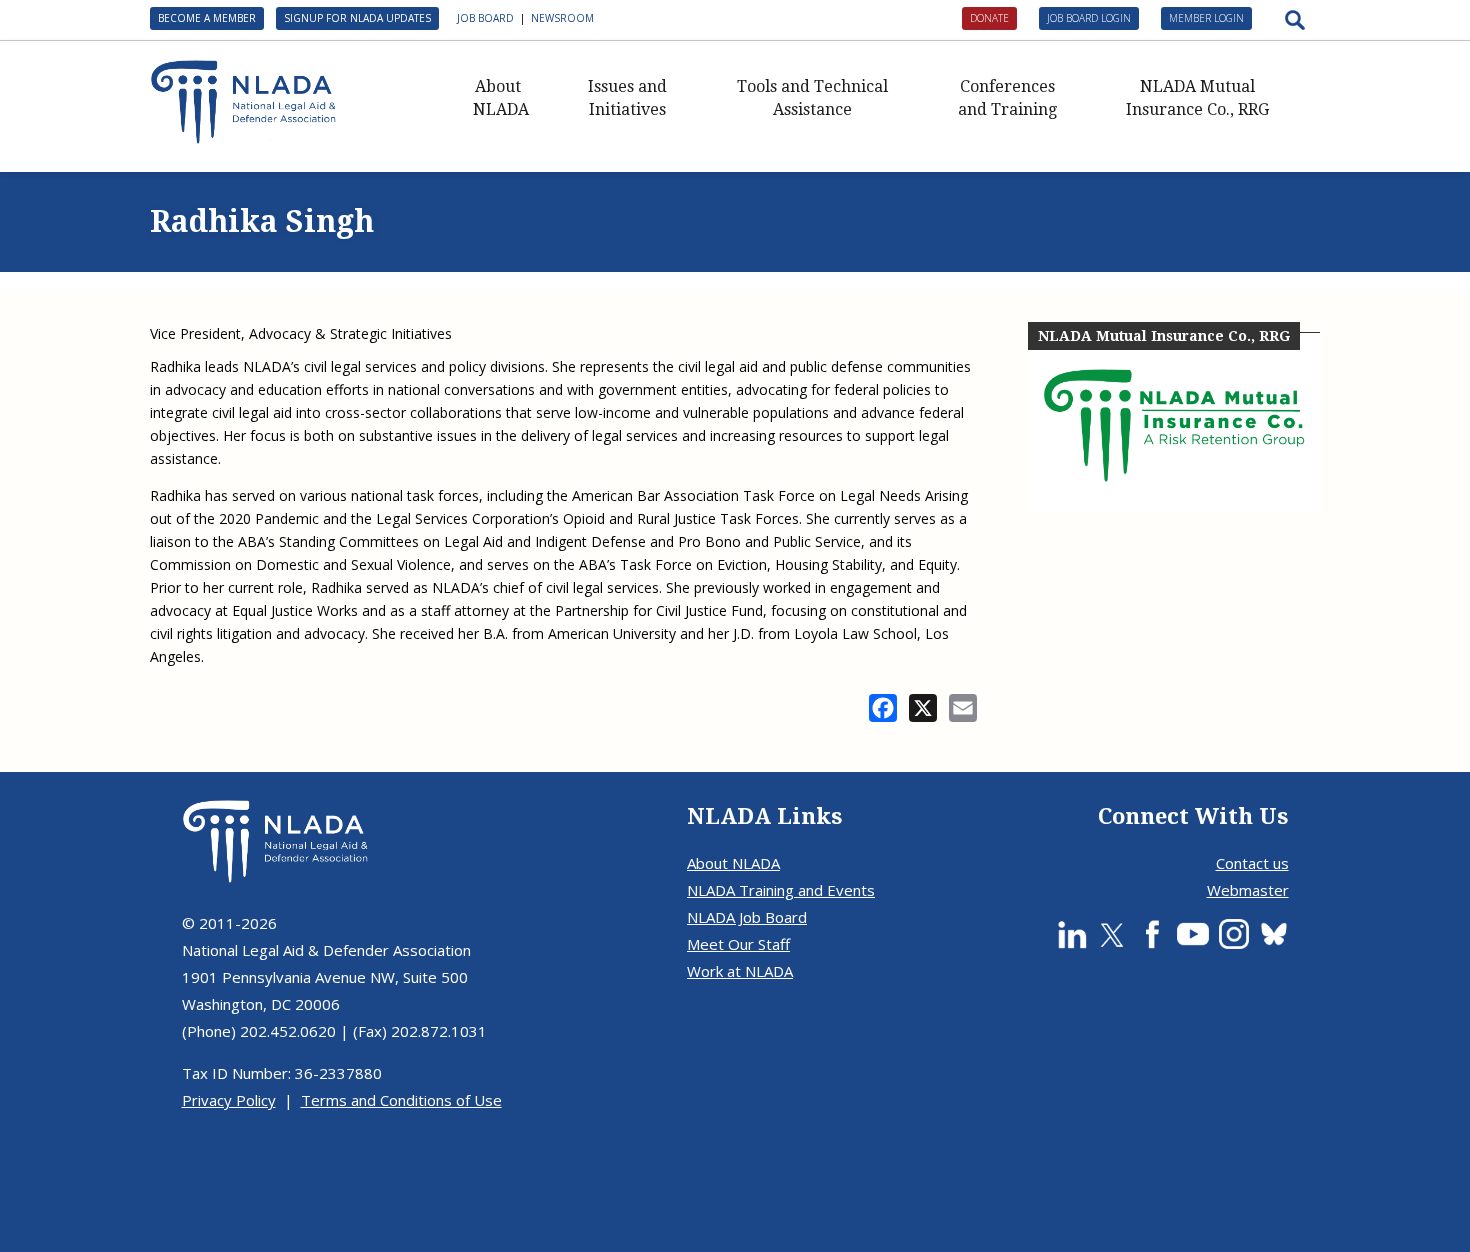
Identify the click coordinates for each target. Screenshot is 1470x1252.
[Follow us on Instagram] (1234, 934)
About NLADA (501, 98)
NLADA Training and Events (781, 890)
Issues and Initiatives (627, 98)
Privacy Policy (229, 1100)
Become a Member (207, 18)
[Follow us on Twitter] (1112, 934)
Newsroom (562, 18)
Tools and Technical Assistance (812, 98)
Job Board (485, 18)
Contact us (1252, 863)
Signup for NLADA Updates (357, 18)
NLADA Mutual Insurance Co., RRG (1197, 98)
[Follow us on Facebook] (1152, 934)
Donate (989, 18)
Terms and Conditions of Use (401, 1100)
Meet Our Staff (738, 944)
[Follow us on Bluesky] (1274, 934)
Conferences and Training (1007, 98)
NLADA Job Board (747, 917)
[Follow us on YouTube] (1193, 934)
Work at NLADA (740, 971)
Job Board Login (1089, 18)
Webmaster (1248, 890)
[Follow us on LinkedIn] (1072, 934)
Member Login (1206, 18)
